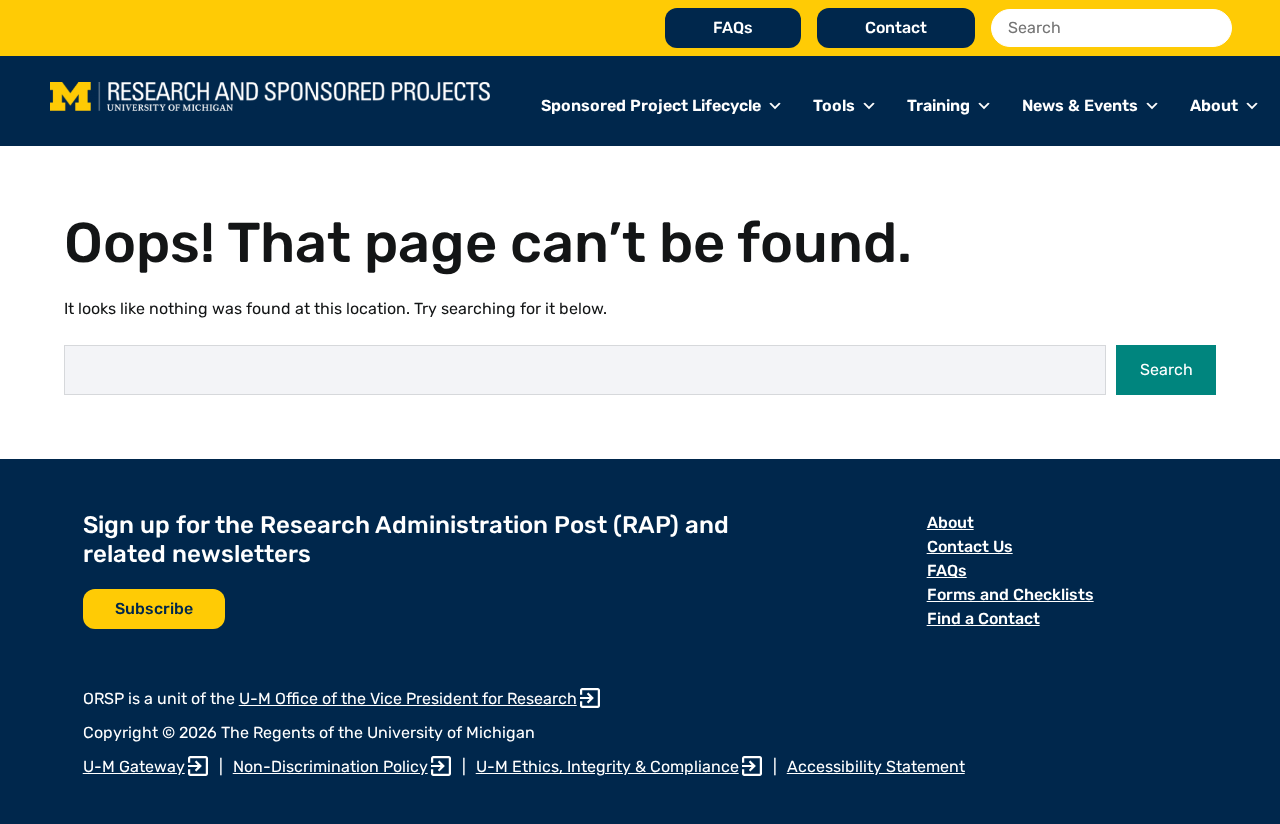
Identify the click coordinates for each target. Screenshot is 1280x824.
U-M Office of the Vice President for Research (408, 698)
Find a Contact (983, 618)
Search (1166, 369)
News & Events (1080, 105)
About (1214, 105)
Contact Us (970, 546)
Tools (834, 105)
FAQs (733, 27)
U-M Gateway (134, 766)
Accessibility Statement (876, 766)
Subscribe (154, 608)
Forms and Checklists (1010, 594)
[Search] (1211, 28)
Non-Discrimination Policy (330, 766)
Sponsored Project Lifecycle (651, 105)
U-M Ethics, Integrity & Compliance (607, 766)
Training (938, 105)
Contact (896, 27)
